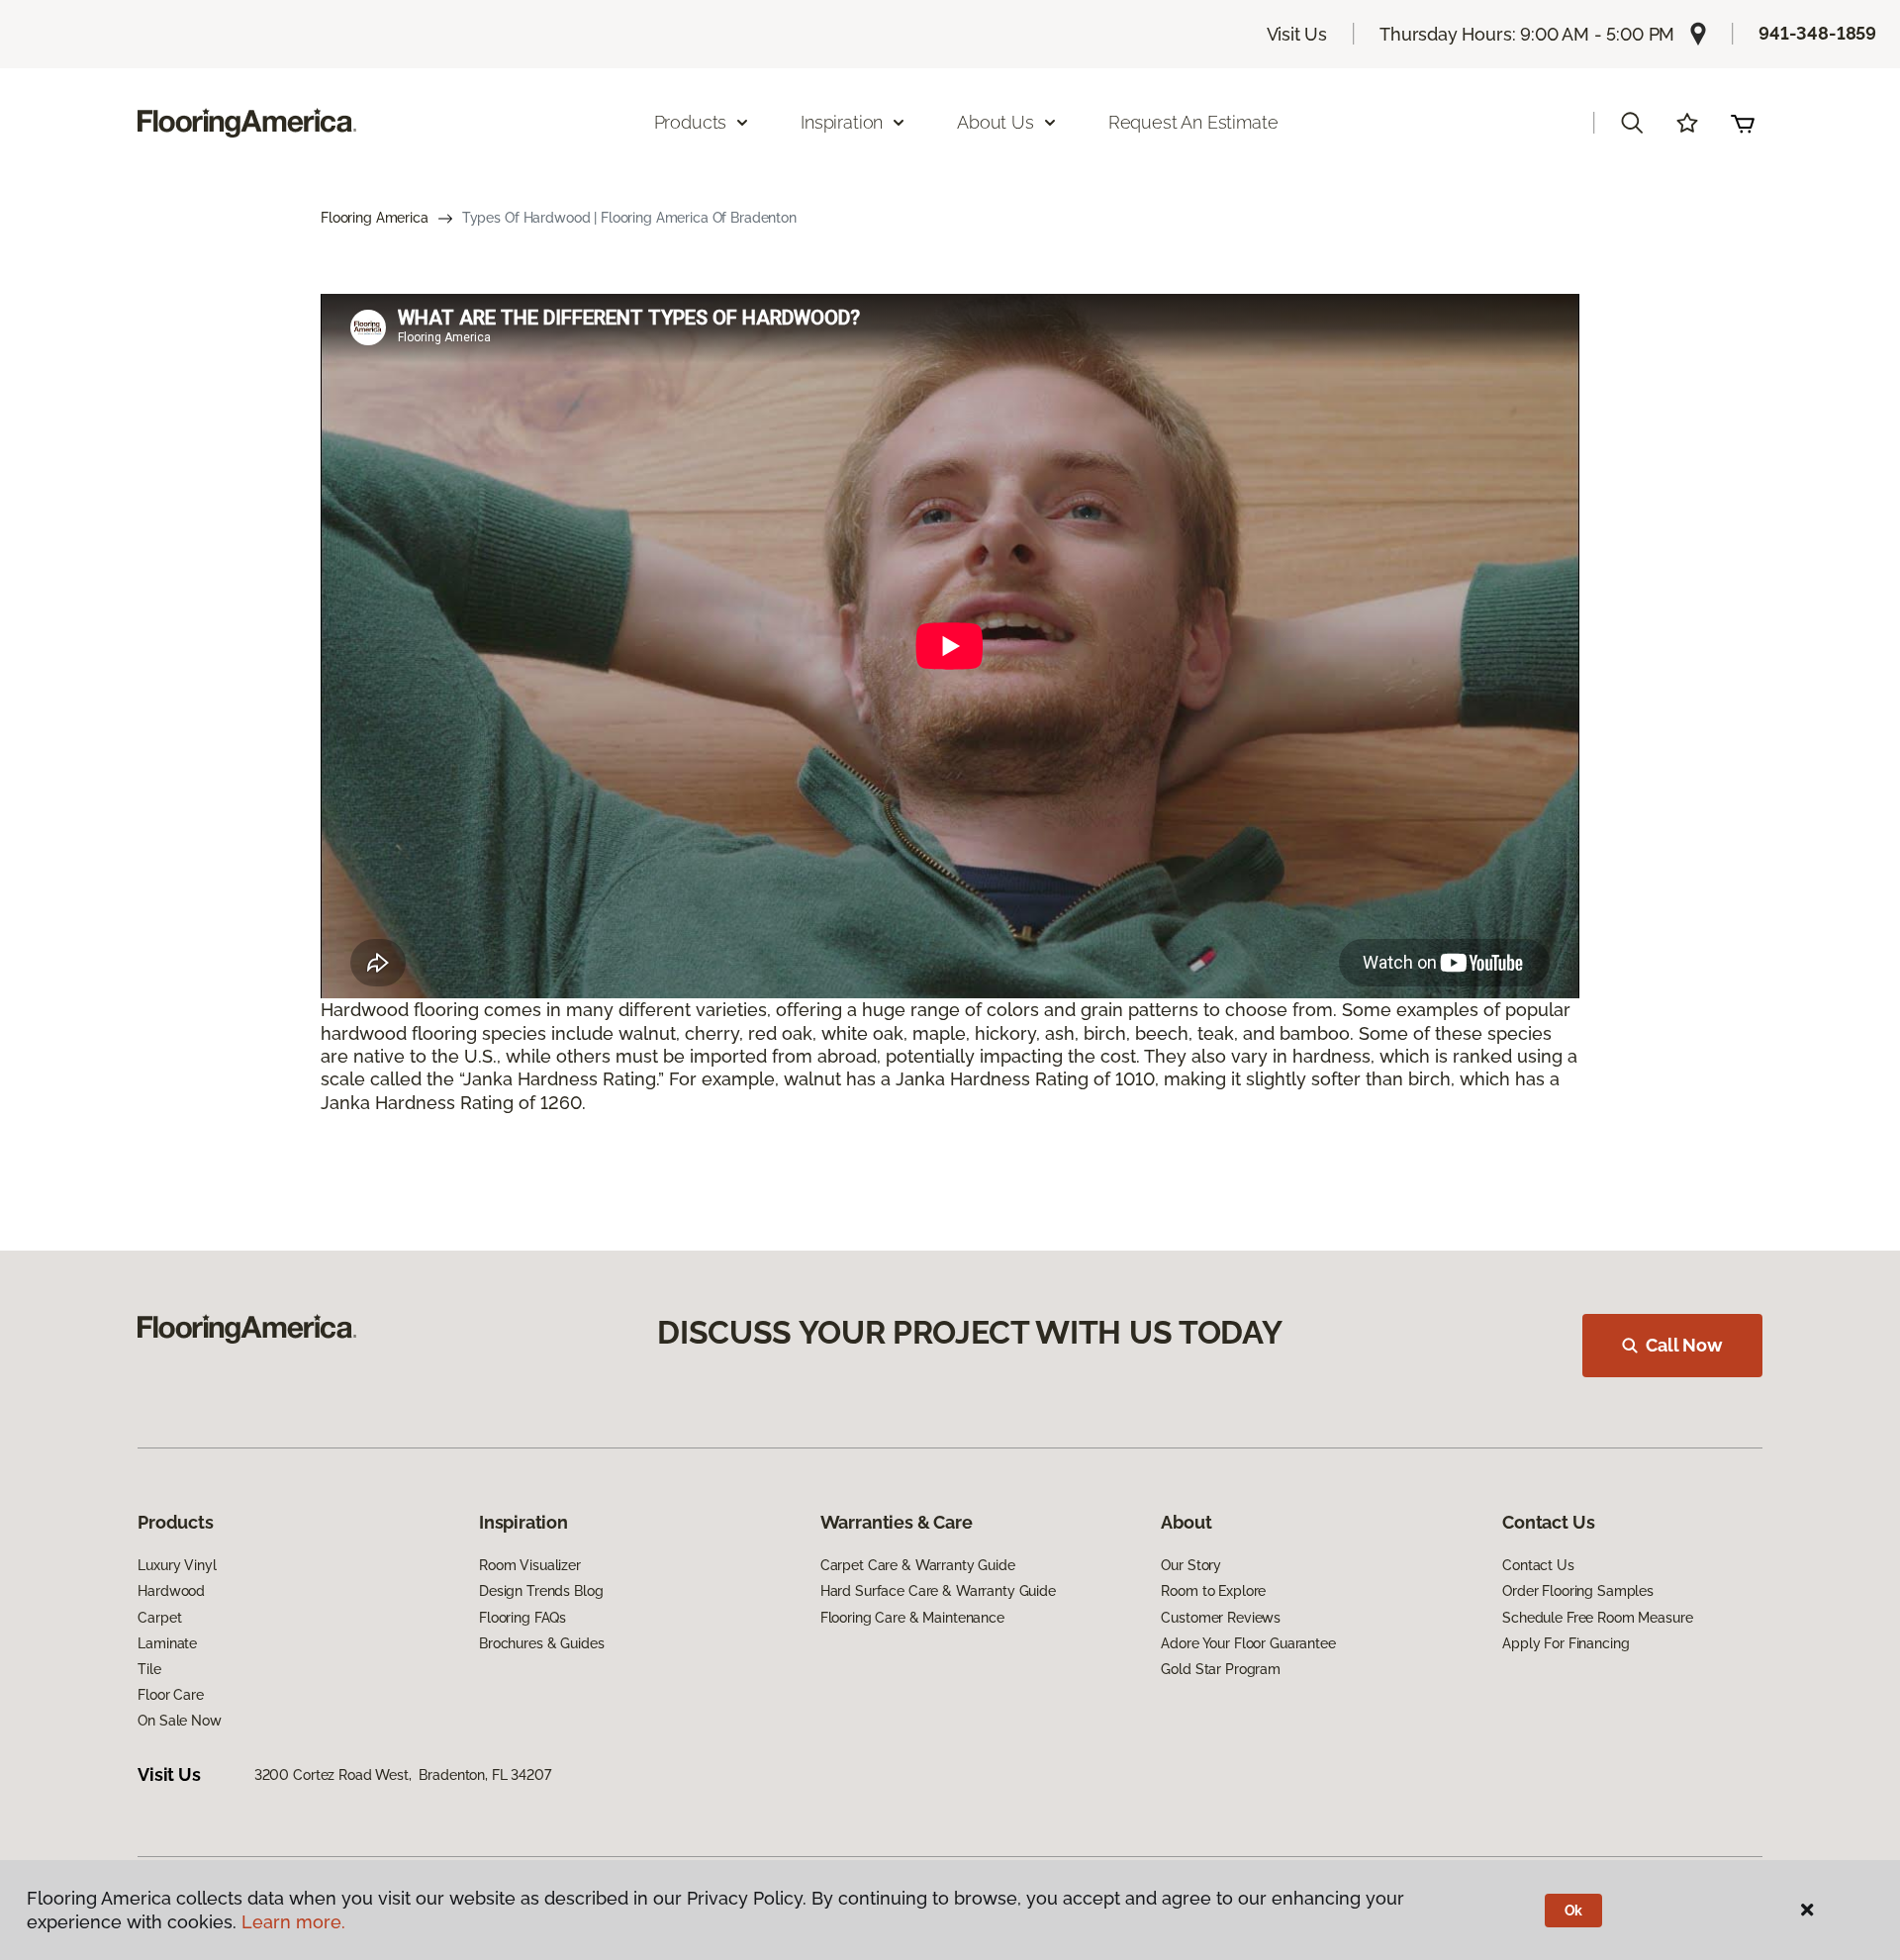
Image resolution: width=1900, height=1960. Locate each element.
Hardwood (171, 1591)
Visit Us (1297, 34)
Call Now (1684, 1345)
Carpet (159, 1618)
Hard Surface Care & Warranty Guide (938, 1591)
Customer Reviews (1221, 1618)
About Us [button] (996, 122)
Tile (149, 1669)
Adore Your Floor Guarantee (1248, 1643)
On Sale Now (179, 1721)
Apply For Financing (1566, 1643)
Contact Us (1538, 1565)
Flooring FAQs (522, 1618)
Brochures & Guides (541, 1643)
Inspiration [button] (842, 122)
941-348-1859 (1817, 33)
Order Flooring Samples (1578, 1591)
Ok (1574, 1911)
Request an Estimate (1193, 122)
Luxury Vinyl (177, 1565)
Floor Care (171, 1695)
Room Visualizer (530, 1565)
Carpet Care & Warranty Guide (918, 1565)
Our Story (1191, 1565)
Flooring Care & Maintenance (912, 1618)
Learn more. (293, 1922)
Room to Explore (1213, 1591)
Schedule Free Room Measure (1597, 1618)
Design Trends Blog (541, 1591)
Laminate (167, 1643)
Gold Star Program (1221, 1669)
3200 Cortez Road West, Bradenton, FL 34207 (403, 1775)
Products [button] (691, 122)
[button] (1632, 123)
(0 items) (1743, 123)
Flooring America (375, 218)
